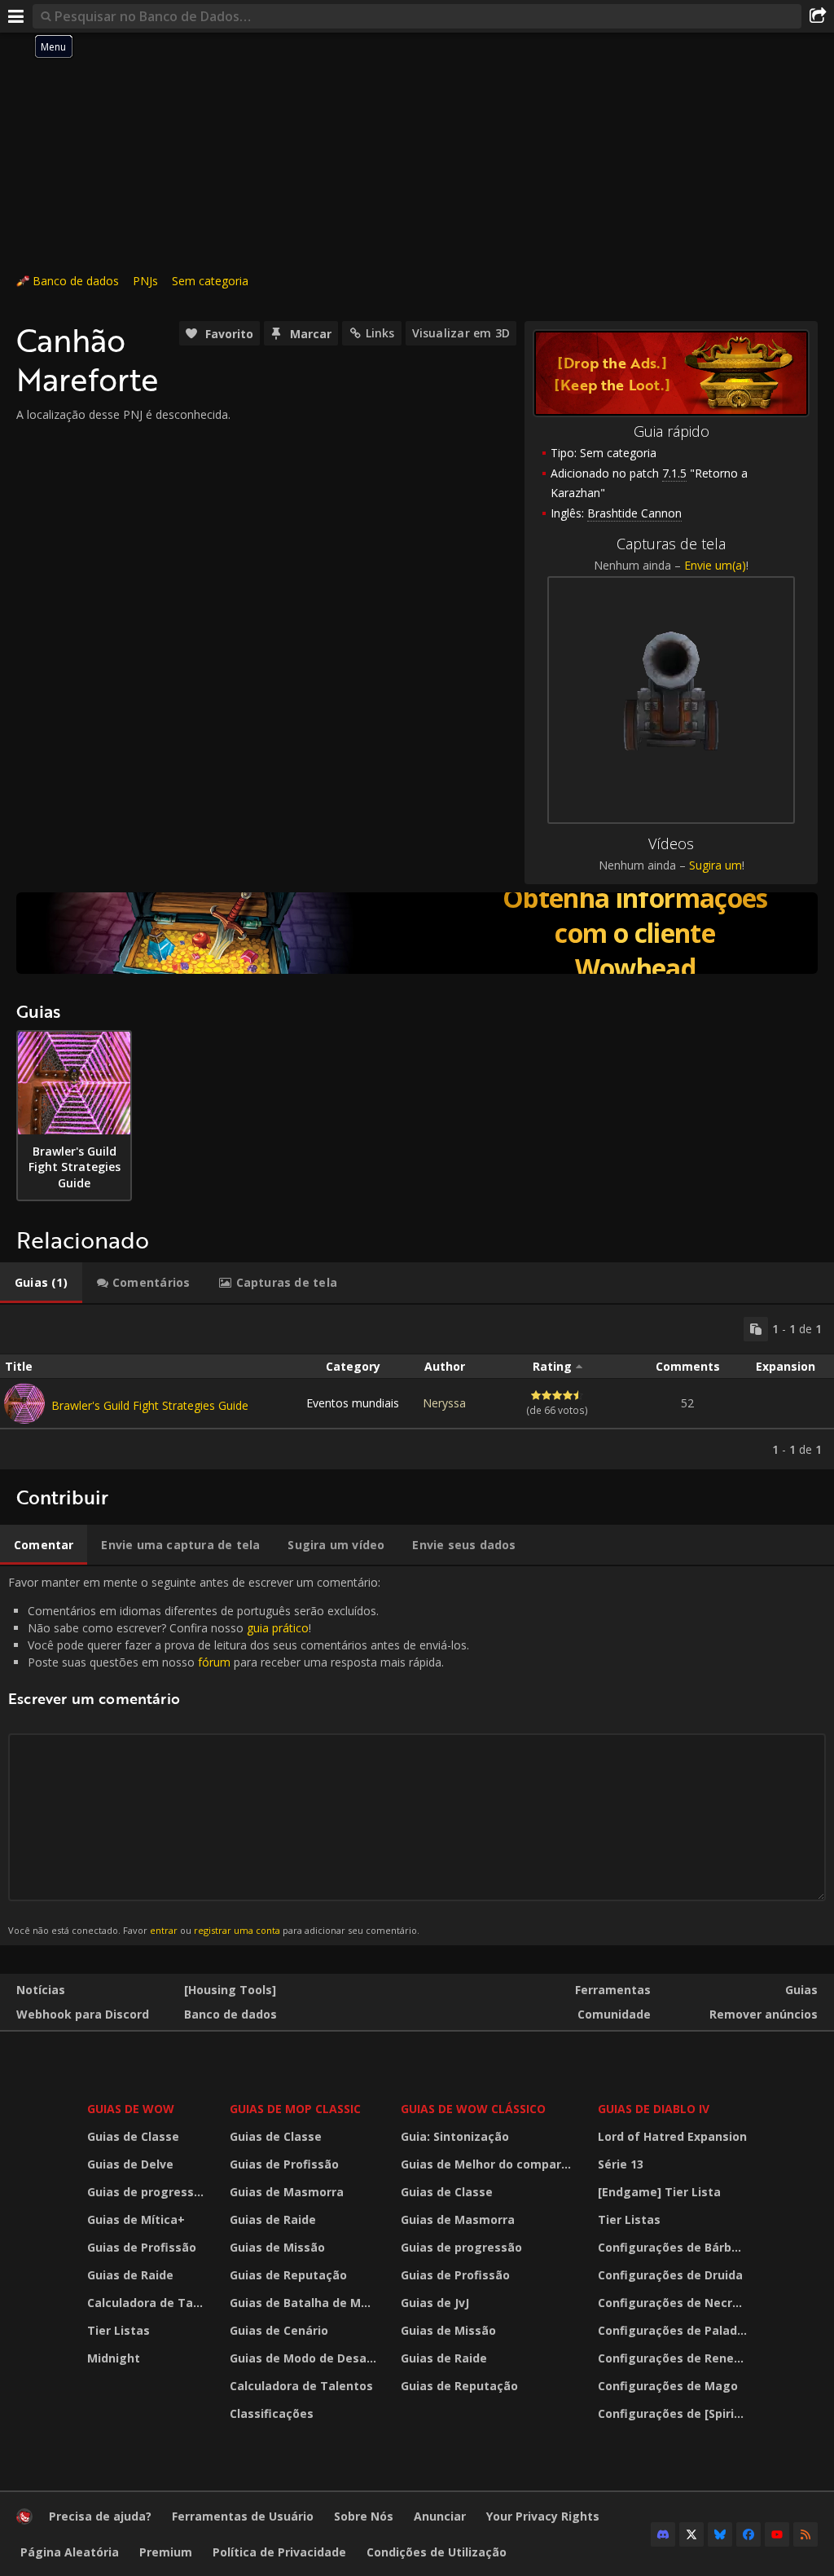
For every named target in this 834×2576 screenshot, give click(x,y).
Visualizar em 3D (461, 333)
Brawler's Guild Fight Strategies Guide (150, 1405)
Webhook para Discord (83, 2014)
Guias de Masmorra (287, 2192)
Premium (166, 2552)
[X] (691, 2534)
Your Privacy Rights (543, 2516)
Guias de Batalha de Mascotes (305, 2303)
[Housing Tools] (230, 1990)
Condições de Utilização (437, 2552)
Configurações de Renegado (674, 2358)
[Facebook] (748, 2534)
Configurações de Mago (668, 2386)
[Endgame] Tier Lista (659, 2192)
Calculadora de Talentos (148, 2303)
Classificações (272, 2413)
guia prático (278, 1628)
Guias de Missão (277, 2247)
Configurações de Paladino (674, 2330)
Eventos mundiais (353, 1403)
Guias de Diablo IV (654, 2109)
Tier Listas (119, 2330)
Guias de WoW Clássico (473, 2109)
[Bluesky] (720, 2534)
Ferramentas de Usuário (243, 2516)
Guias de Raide (130, 2275)
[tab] (41, 1283)
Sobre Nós (364, 2516)
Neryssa (444, 1403)
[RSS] (805, 2534)
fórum (214, 1662)
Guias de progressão (148, 2192)
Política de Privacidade (279, 2552)
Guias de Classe (133, 2136)
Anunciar (440, 2516)
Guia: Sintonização (455, 2136)
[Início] (24, 2520)
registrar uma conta (237, 1930)
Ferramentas (613, 1990)
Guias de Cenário (279, 2330)
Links (380, 333)
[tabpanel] (417, 1387)
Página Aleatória (70, 2552)
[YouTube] (777, 2534)
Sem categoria (210, 281)
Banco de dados (76, 281)
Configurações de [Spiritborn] (674, 2413)
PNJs (145, 281)
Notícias (41, 1990)
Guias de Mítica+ (136, 2219)
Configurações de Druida (670, 2275)
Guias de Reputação (288, 2275)
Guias (801, 1990)
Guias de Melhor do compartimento (489, 2164)
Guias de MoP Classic (295, 2109)
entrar (164, 1930)
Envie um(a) (715, 565)
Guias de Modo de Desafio (305, 2358)
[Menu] (16, 16)
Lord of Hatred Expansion (672, 2136)
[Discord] (663, 2534)
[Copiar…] (756, 1329)
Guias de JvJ (435, 2303)
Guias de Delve (130, 2164)
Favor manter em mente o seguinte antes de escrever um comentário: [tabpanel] (239, 1755)
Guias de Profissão (142, 2247)
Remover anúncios (764, 2014)
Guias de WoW (131, 2109)
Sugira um (715, 865)
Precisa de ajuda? (100, 2516)
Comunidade (614, 2014)
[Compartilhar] (818, 16)
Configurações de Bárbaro (674, 2247)
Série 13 (621, 2164)
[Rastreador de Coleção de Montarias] (417, 933)
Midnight (114, 2358)
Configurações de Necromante (674, 2303)
